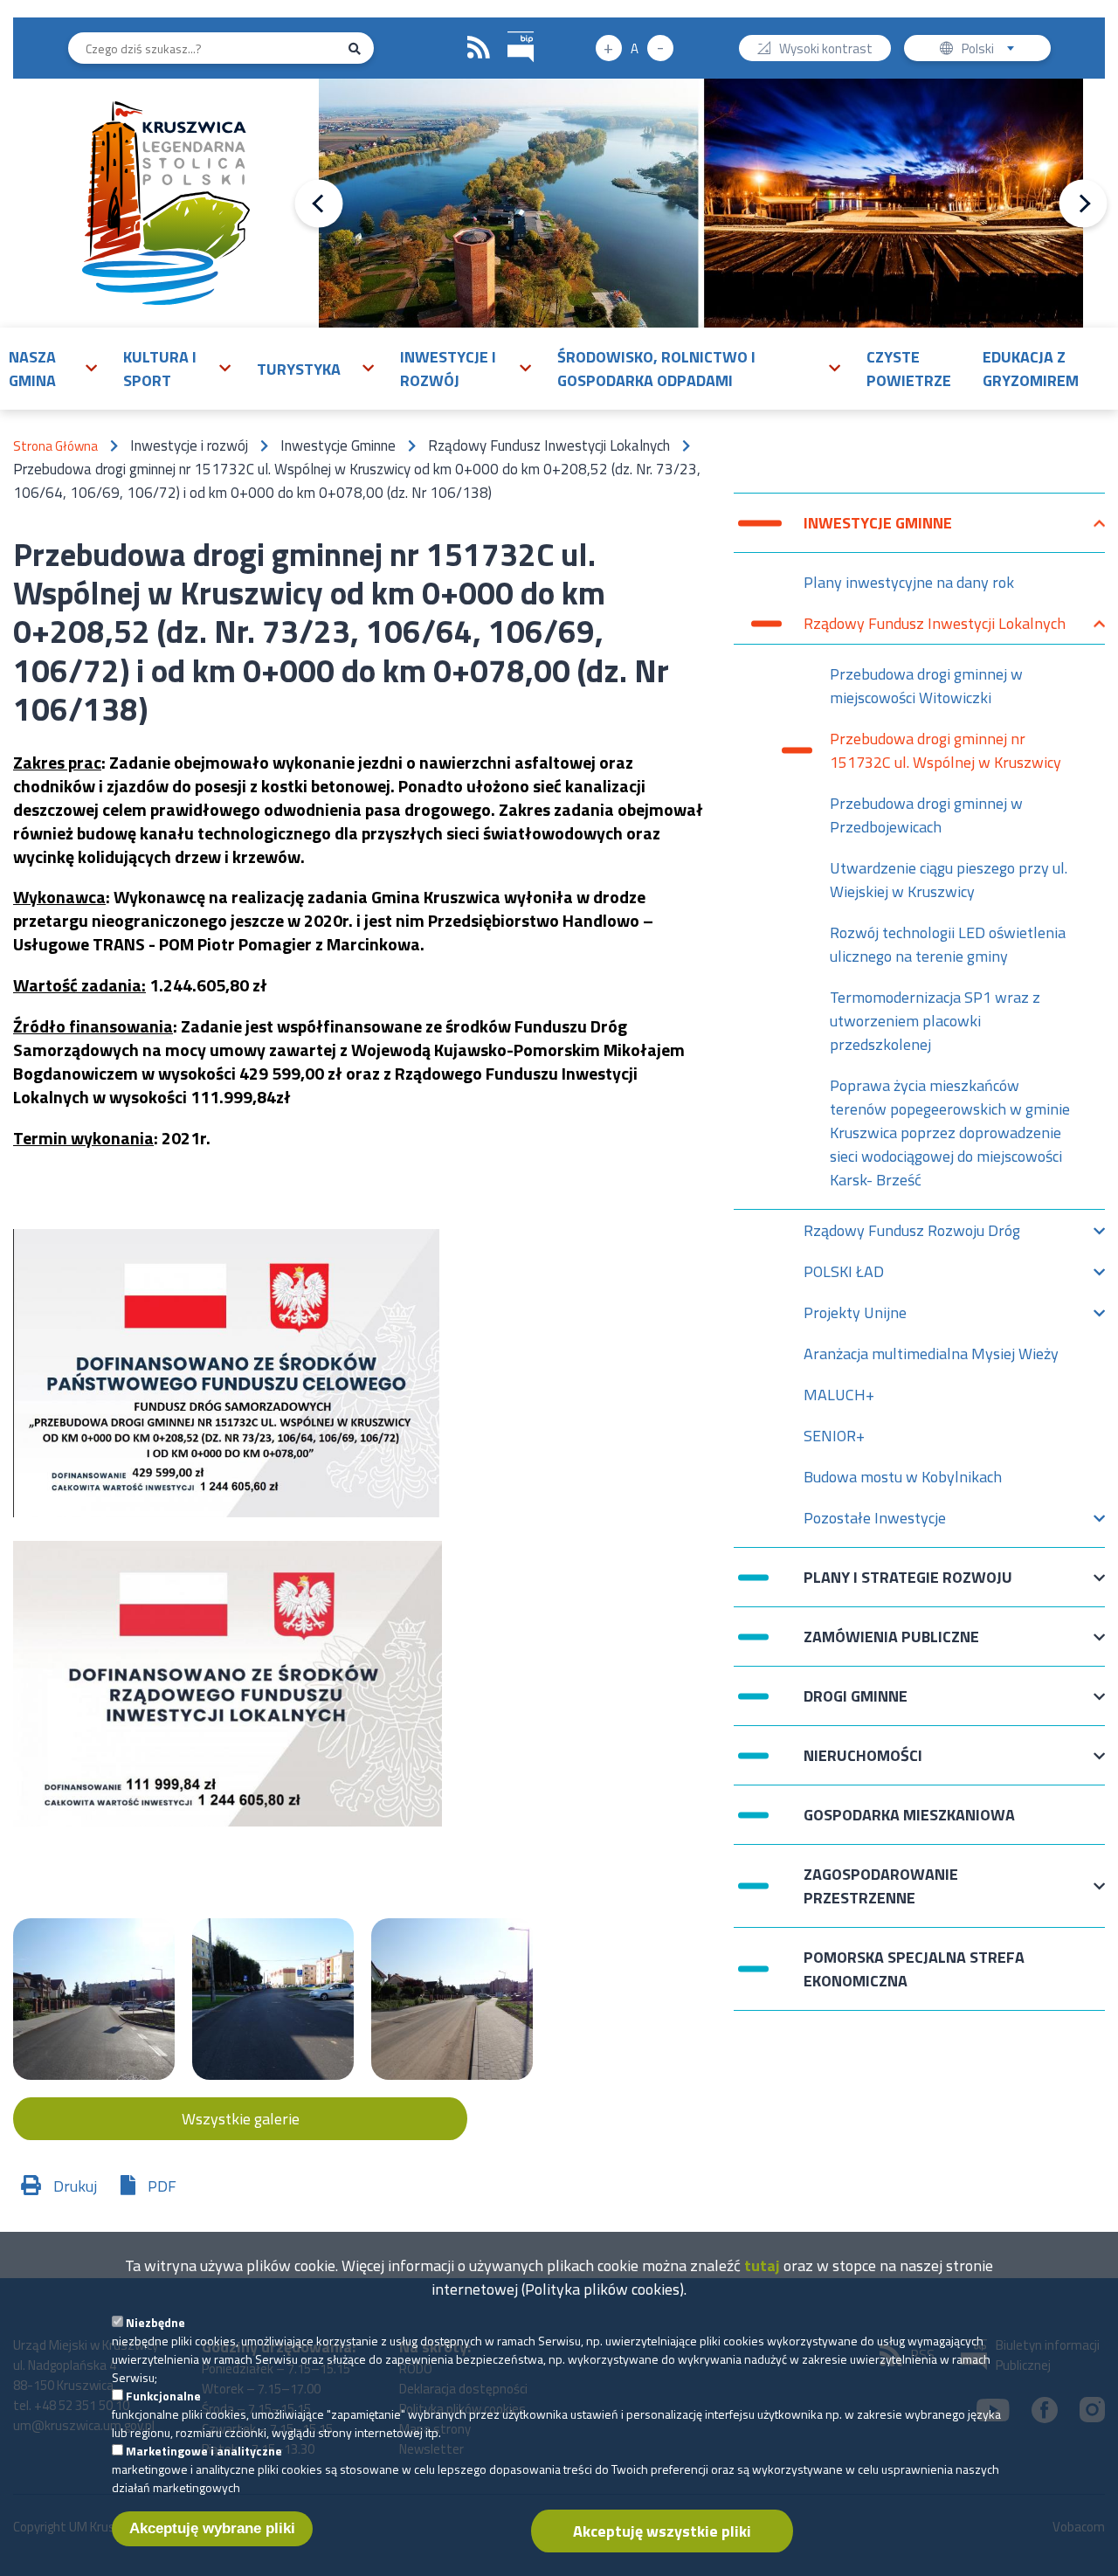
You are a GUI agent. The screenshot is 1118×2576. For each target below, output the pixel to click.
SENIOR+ (834, 1436)
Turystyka (299, 369)
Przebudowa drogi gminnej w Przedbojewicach (926, 815)
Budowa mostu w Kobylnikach (903, 1477)
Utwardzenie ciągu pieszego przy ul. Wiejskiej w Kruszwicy (949, 880)
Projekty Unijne (855, 1317)
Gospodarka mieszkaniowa (909, 1815)
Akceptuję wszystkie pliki (662, 2531)
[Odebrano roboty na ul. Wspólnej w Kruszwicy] (94, 1999)
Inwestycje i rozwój (448, 369)
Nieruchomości (863, 1764)
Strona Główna (55, 446)
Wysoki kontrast (826, 50)
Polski (992, 50)
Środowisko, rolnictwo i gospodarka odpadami (656, 369)
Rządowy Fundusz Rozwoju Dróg (912, 1235)
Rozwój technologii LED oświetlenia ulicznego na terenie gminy (948, 944)
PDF (162, 2186)
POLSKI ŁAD (844, 1276)
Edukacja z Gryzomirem (1031, 369)
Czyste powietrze (909, 369)
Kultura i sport (160, 369)
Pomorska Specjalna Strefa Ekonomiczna (914, 1969)
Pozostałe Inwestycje (875, 1522)
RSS (479, 48)
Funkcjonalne (163, 2396)
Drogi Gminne (856, 1705)
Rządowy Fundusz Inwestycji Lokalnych (935, 628)
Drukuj (75, 2186)
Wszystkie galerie (241, 2119)
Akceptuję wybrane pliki (212, 2528)
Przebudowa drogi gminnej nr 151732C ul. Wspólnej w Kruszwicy (945, 750)
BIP (521, 48)
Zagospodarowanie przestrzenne (881, 1886)
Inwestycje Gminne (878, 532)
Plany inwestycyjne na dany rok (909, 582)
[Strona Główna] (166, 203)
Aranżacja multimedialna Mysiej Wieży (931, 1354)
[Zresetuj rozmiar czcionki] (635, 48)
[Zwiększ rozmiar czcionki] (609, 48)
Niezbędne (155, 2322)
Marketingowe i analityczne (204, 2451)
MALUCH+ (839, 1395)
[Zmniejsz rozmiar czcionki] (660, 48)
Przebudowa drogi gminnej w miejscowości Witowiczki (926, 686)
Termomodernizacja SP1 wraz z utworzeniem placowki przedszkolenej (935, 1021)
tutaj (762, 2265)
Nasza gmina (32, 369)
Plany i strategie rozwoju (908, 1586)
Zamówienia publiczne (891, 1645)
